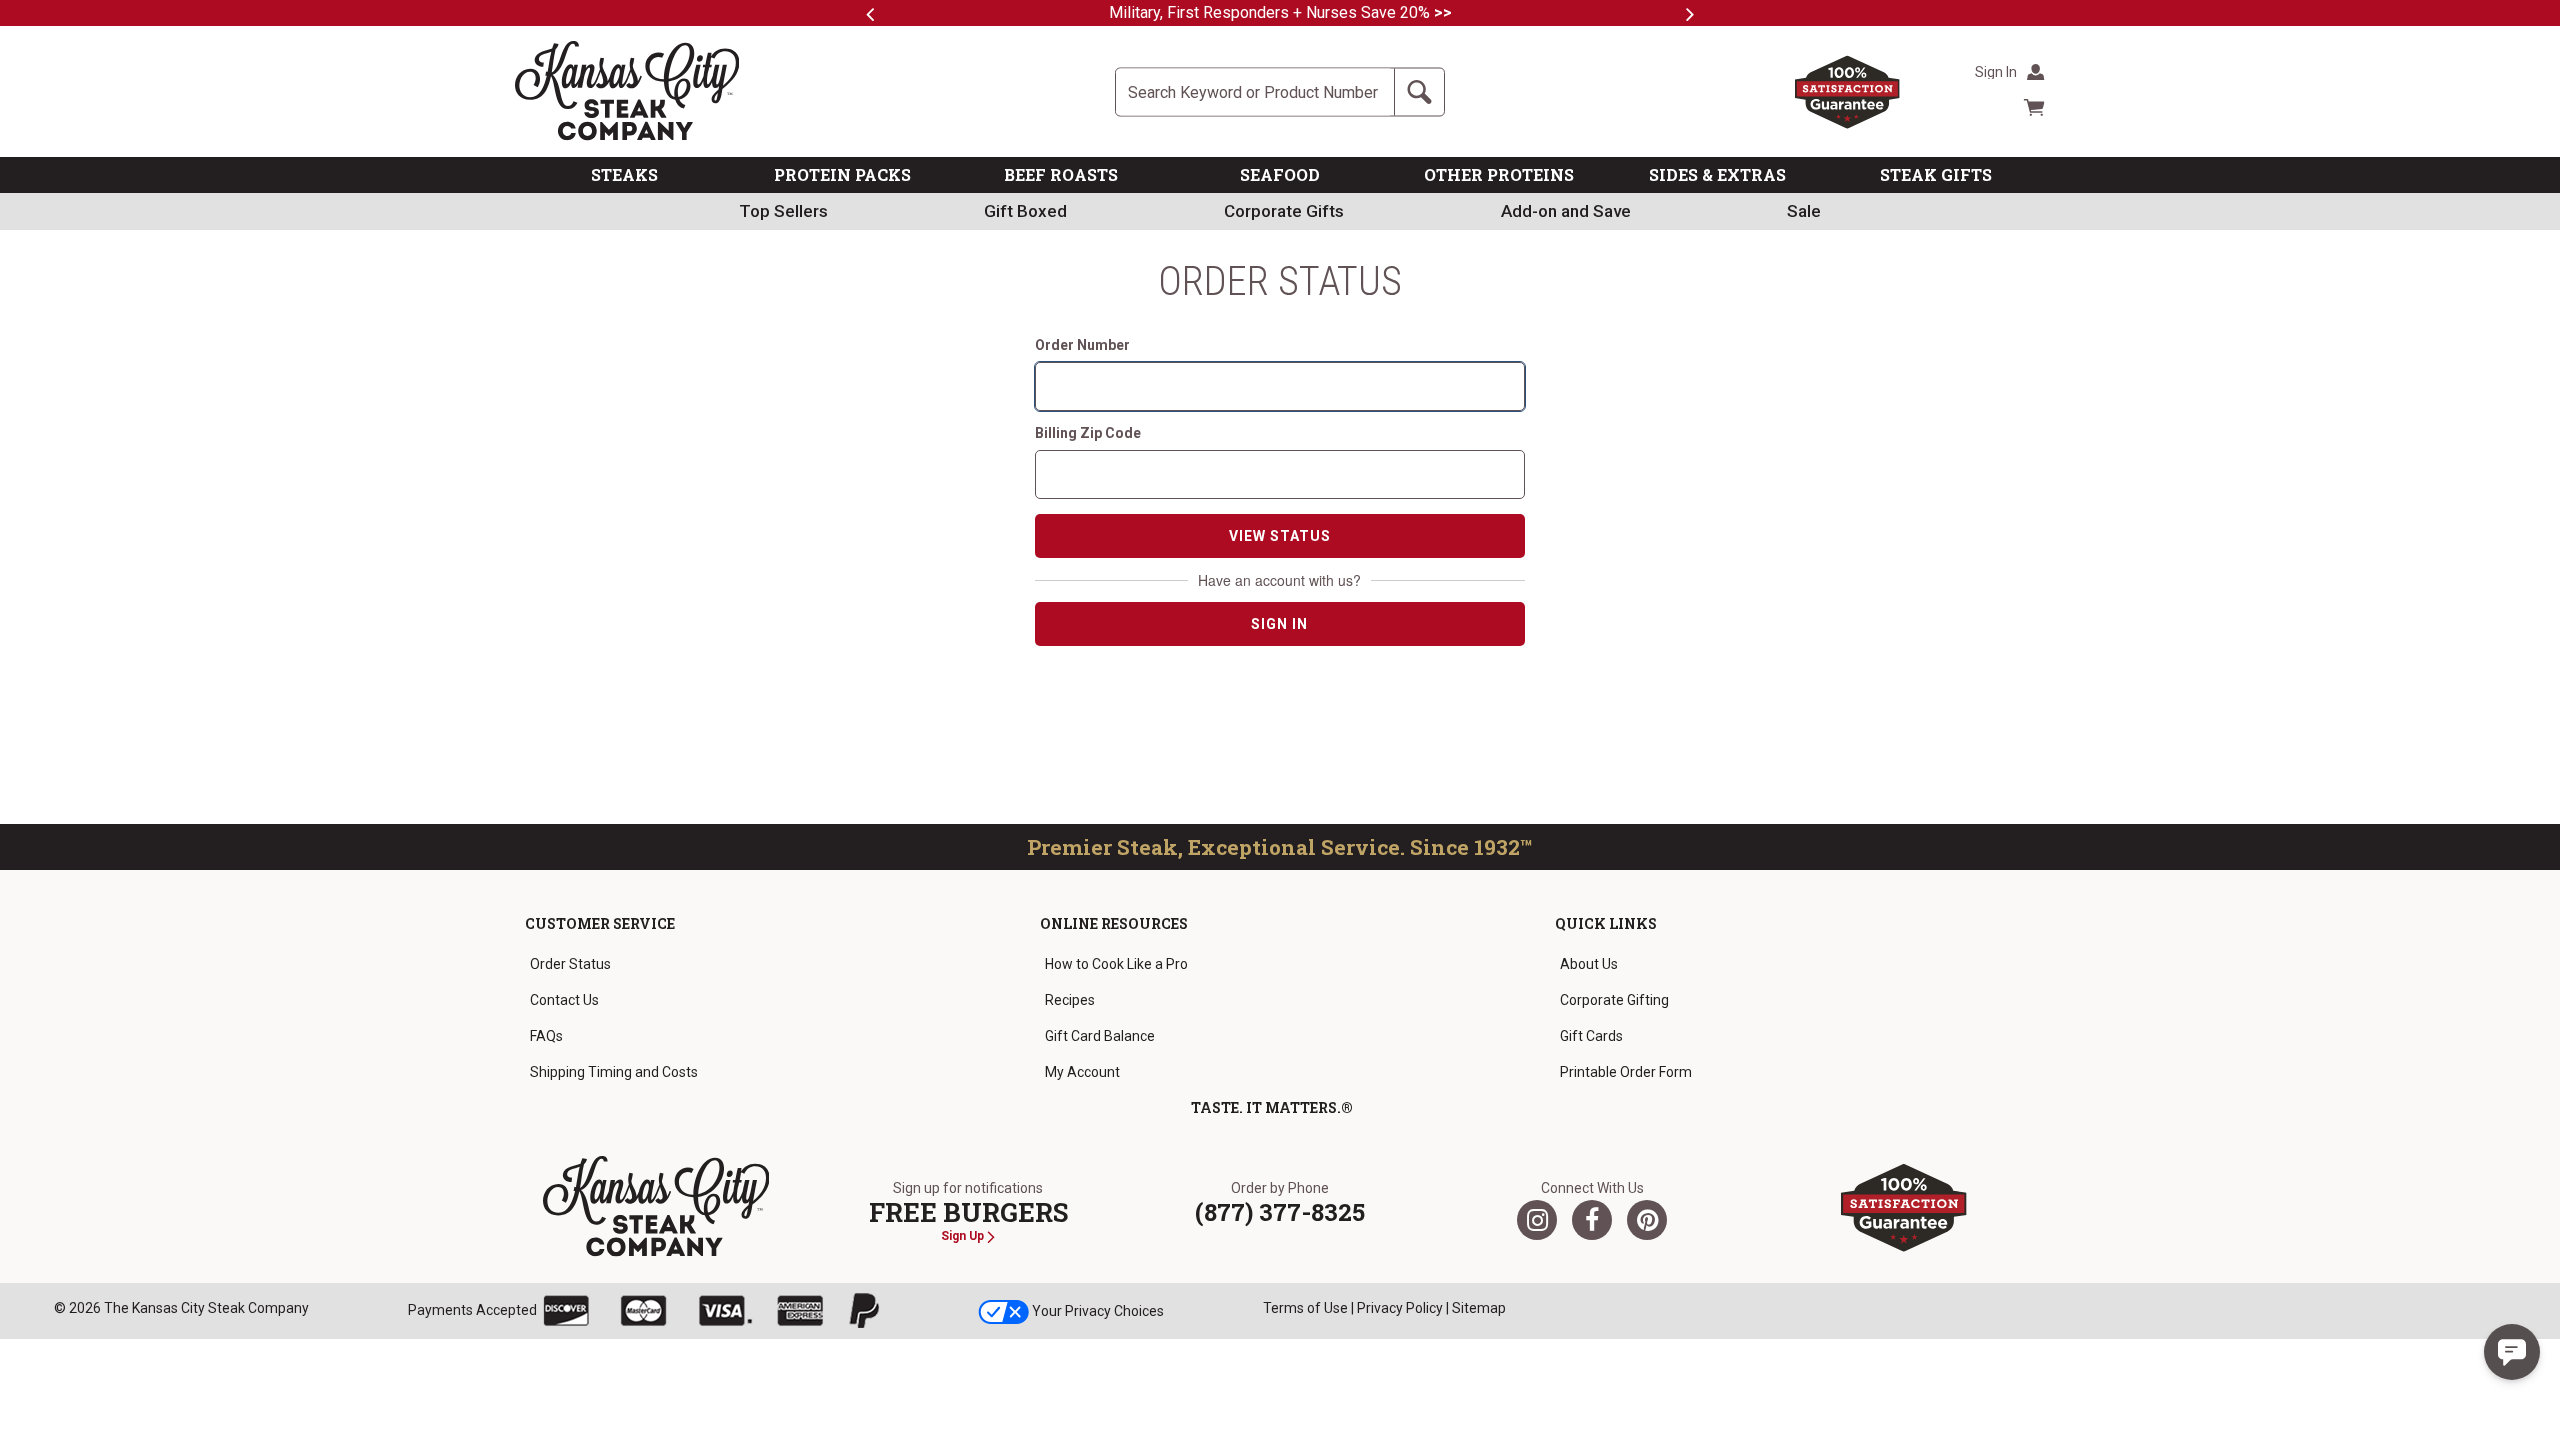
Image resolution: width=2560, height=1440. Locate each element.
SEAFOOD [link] (1280, 174)
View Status (1280, 536)
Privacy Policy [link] (1400, 1308)
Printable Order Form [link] (1626, 1072)
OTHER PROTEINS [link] (1499, 174)
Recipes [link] (1070, 1000)
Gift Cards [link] (1591, 1036)
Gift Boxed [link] (1025, 211)
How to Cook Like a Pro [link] (1116, 964)
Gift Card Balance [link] (1100, 1036)
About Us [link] (1589, 964)
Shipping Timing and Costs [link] (614, 1072)
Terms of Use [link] (1305, 1308)
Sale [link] (1804, 211)
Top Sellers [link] (783, 211)
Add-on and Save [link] (1566, 211)
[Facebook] (1592, 1220)
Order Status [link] (570, 964)
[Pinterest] (1647, 1220)
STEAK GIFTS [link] (1936, 174)
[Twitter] (1537, 1220)
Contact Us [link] (564, 1000)
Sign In (1279, 624)
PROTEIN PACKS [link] (842, 174)
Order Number (1082, 345)
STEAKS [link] (624, 174)
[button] (2512, 1352)
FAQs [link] (546, 1036)
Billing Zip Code (1088, 433)
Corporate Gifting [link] (1614, 1000)
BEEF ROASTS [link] (1061, 174)
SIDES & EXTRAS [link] (1717, 174)
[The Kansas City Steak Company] (656, 1207)
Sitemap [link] (1479, 1308)
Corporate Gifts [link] (1284, 211)
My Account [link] (1082, 1072)
